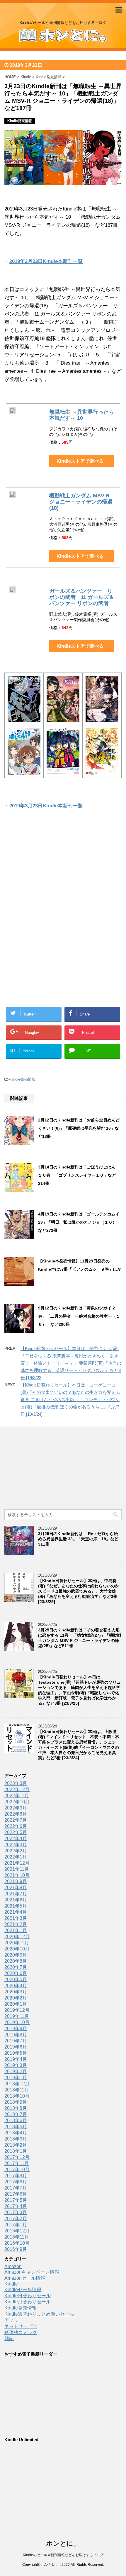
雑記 (9, 2339)
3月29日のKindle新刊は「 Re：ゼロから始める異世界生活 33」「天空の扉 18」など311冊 (78, 1539)
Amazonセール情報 (25, 2278)
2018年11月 (17, 2090)
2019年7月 (16, 2041)
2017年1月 (16, 2225)
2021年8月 (16, 1888)
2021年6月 (16, 1900)
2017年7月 (16, 2188)
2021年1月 (16, 1930)
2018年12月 (17, 2084)
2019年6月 (16, 2047)
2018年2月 (16, 2145)
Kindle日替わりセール (28, 2296)
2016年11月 (17, 2237)
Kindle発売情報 (23, 1079)
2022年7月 (16, 1820)
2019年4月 (16, 2059)
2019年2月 (16, 2071)
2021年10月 (17, 1875)
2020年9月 (16, 1955)
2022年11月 (17, 1796)
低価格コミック (21, 2332)
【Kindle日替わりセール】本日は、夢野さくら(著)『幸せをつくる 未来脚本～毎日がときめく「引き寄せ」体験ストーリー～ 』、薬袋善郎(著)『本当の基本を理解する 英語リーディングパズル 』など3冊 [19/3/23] (71, 1363)
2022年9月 (16, 1808)
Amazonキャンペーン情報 (32, 2272)
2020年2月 (16, 1998)
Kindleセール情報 (23, 2290)
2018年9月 (16, 2102)
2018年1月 (16, 2151)
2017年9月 (16, 2176)
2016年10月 (17, 2243)
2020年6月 (16, 1973)
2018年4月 (16, 2133)
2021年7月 (16, 1894)
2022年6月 (16, 1826)
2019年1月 (16, 2078)
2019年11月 (17, 2016)
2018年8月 (16, 2108)
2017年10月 (17, 2170)
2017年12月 (17, 2157)
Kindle (11, 2284)
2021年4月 (16, 1912)
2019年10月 (17, 2022)
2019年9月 (16, 2029)
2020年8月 (16, 1961)
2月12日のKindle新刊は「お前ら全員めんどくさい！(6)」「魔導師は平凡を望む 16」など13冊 (79, 1128)
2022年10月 (17, 1802)
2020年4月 (16, 1986)
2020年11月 (17, 1943)
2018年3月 (16, 2139)
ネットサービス (21, 2326)
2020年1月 (16, 2004)
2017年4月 (16, 2206)
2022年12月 (17, 1789)
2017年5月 (16, 2200)
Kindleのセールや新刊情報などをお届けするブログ (63, 2555)
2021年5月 (16, 1906)
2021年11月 (17, 1869)
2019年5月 (16, 2053)
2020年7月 (16, 1967)
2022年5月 (16, 1832)
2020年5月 (16, 1980)
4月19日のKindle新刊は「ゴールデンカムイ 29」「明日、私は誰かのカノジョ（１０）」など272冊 (79, 1222)
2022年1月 (16, 1857)
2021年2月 (16, 1924)
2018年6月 (16, 2120)
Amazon (13, 2266)
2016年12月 (17, 2231)
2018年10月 (17, 2096)
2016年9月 (16, 2249)
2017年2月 (16, 2219)
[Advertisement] (63, 876)
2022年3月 (16, 1845)
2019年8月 (16, 2035)
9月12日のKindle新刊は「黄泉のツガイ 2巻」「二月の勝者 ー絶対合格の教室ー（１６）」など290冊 (79, 1316)
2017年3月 (16, 2212)
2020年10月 (17, 1949)
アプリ (11, 2320)
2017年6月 (16, 2194)
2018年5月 (16, 2127)
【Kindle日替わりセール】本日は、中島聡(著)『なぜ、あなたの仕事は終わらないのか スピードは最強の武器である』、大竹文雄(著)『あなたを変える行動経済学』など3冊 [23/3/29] (79, 1591)
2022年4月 (16, 1839)
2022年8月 (16, 1814)
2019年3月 (16, 2065)
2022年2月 (16, 1851)
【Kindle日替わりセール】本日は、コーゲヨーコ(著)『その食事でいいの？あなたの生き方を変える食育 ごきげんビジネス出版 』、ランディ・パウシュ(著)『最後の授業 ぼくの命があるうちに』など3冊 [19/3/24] (70, 1400)
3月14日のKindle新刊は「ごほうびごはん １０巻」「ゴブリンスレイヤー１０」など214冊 (79, 1175)
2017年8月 (16, 2182)
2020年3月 (16, 1992)
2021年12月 (17, 1863)
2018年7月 (16, 2114)
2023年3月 (16, 1783)
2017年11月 (17, 2163)
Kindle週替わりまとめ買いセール (39, 2314)
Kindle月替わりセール (28, 2302)
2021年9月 (16, 1881)
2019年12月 (17, 2010)
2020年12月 (17, 1937)
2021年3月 (16, 1918)
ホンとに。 (63, 2543)
